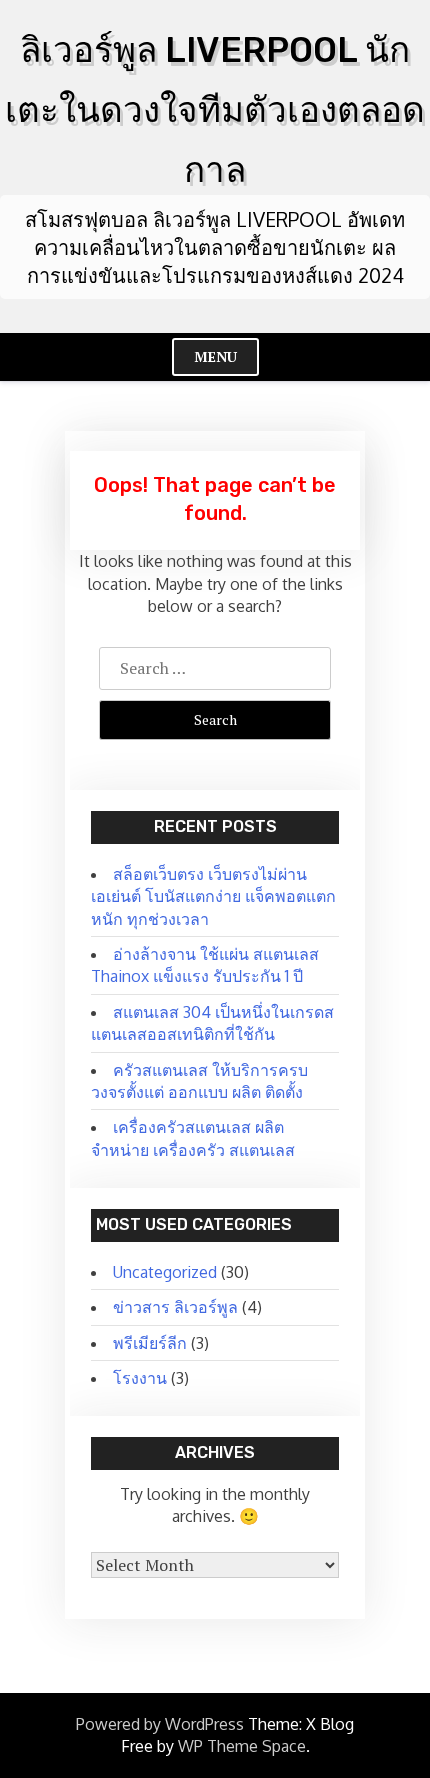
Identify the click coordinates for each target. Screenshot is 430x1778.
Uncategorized (165, 1272)
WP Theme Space (242, 1746)
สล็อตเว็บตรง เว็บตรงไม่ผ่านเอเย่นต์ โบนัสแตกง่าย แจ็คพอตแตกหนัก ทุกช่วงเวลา (213, 896)
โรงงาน (140, 1378)
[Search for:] (215, 668)
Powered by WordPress (160, 1724)
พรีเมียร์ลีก (150, 1343)
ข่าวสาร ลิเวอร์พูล (175, 1307)
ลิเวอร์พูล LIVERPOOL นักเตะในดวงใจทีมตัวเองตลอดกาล (215, 110)
